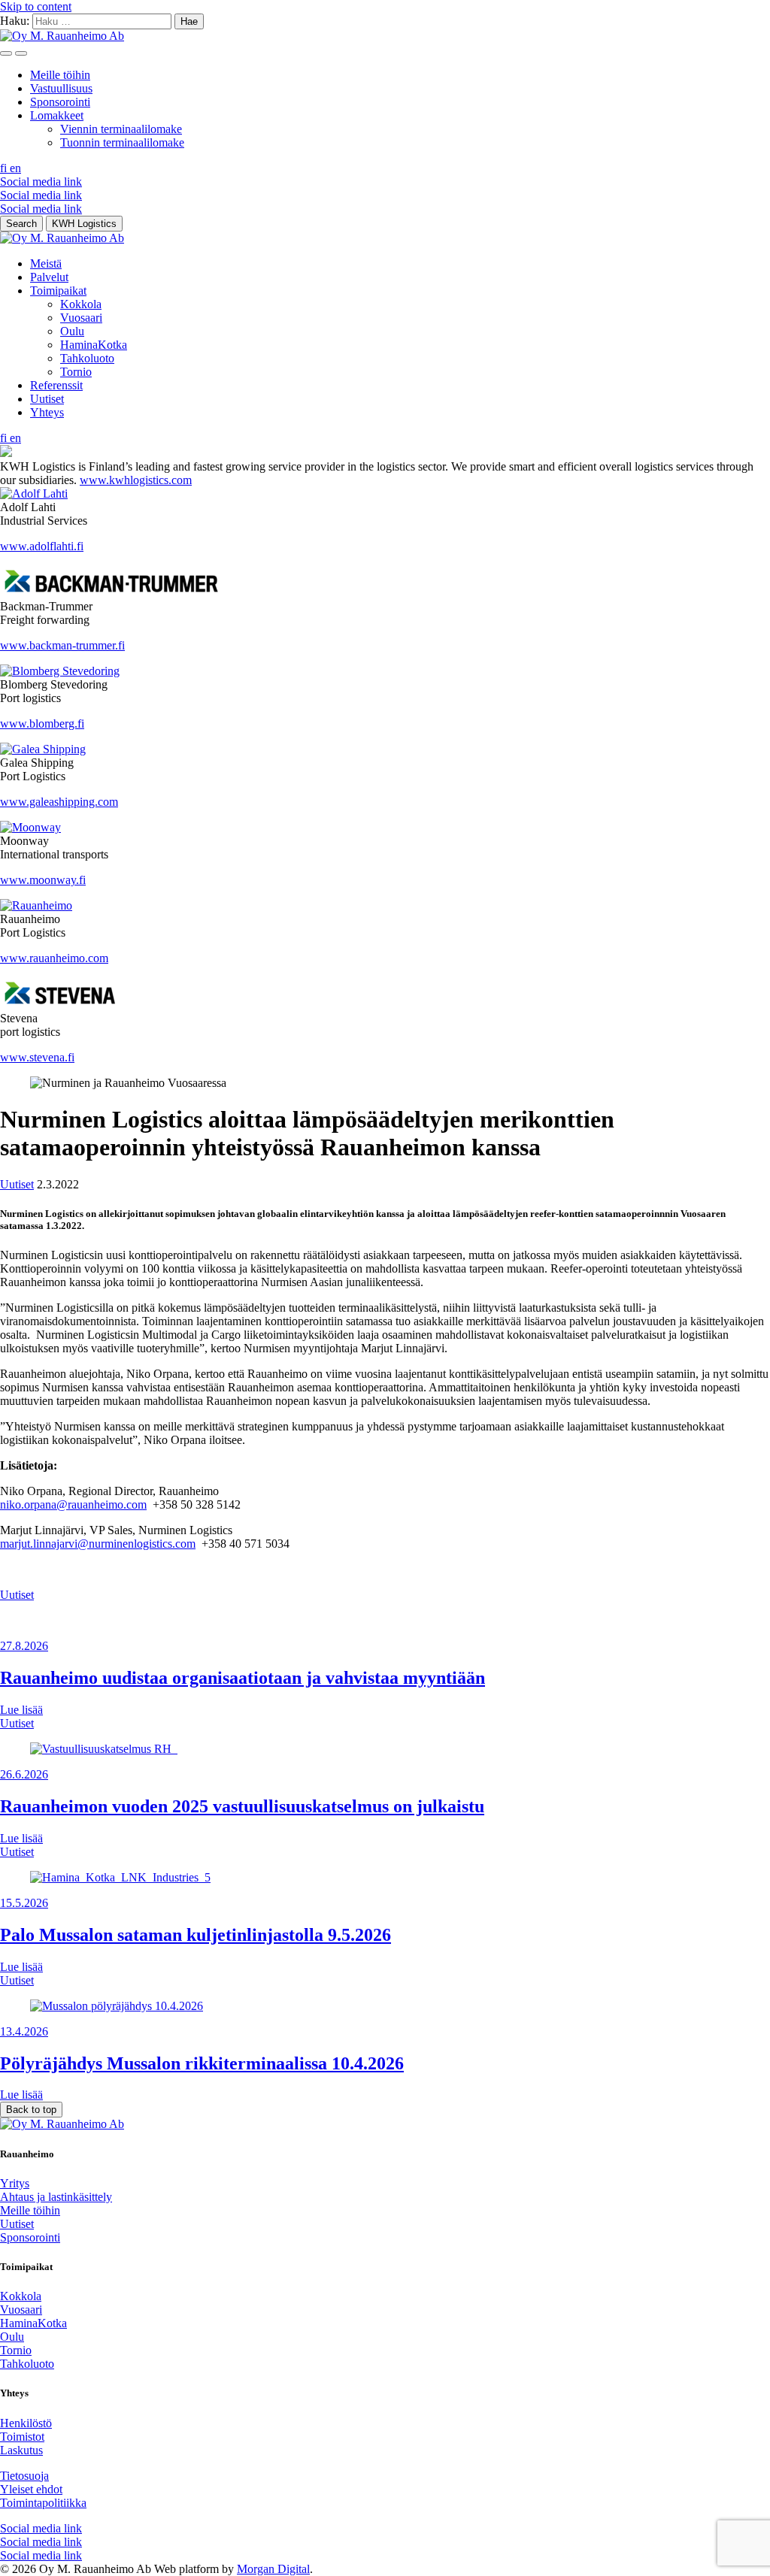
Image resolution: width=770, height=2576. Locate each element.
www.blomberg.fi (42, 723)
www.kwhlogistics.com (136, 480)
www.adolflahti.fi (42, 546)
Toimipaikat (58, 291)
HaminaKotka (94, 345)
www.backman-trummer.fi (62, 645)
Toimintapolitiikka (43, 2503)
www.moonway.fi (43, 880)
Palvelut (49, 277)
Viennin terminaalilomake (121, 129)
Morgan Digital (273, 2569)
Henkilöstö (26, 2423)
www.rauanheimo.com (54, 958)
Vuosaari (81, 318)
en (15, 168)
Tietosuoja (24, 2476)
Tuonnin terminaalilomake (122, 142)
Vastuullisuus (61, 88)
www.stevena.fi (37, 1057)
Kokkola (81, 304)
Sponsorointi (60, 102)
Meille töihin (60, 75)
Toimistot (22, 2437)
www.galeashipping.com (59, 802)
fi (5, 168)
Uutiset (47, 399)
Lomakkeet (57, 115)
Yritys (15, 2183)
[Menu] (6, 53)
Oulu (72, 331)
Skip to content (36, 6)
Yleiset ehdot (31, 2489)
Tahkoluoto (87, 358)
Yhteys (47, 412)
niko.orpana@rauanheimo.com (73, 1504)
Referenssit (56, 385)
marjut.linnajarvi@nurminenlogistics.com (98, 1544)
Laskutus (21, 2450)
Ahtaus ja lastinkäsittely (56, 2197)
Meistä (46, 263)
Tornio (76, 372)
